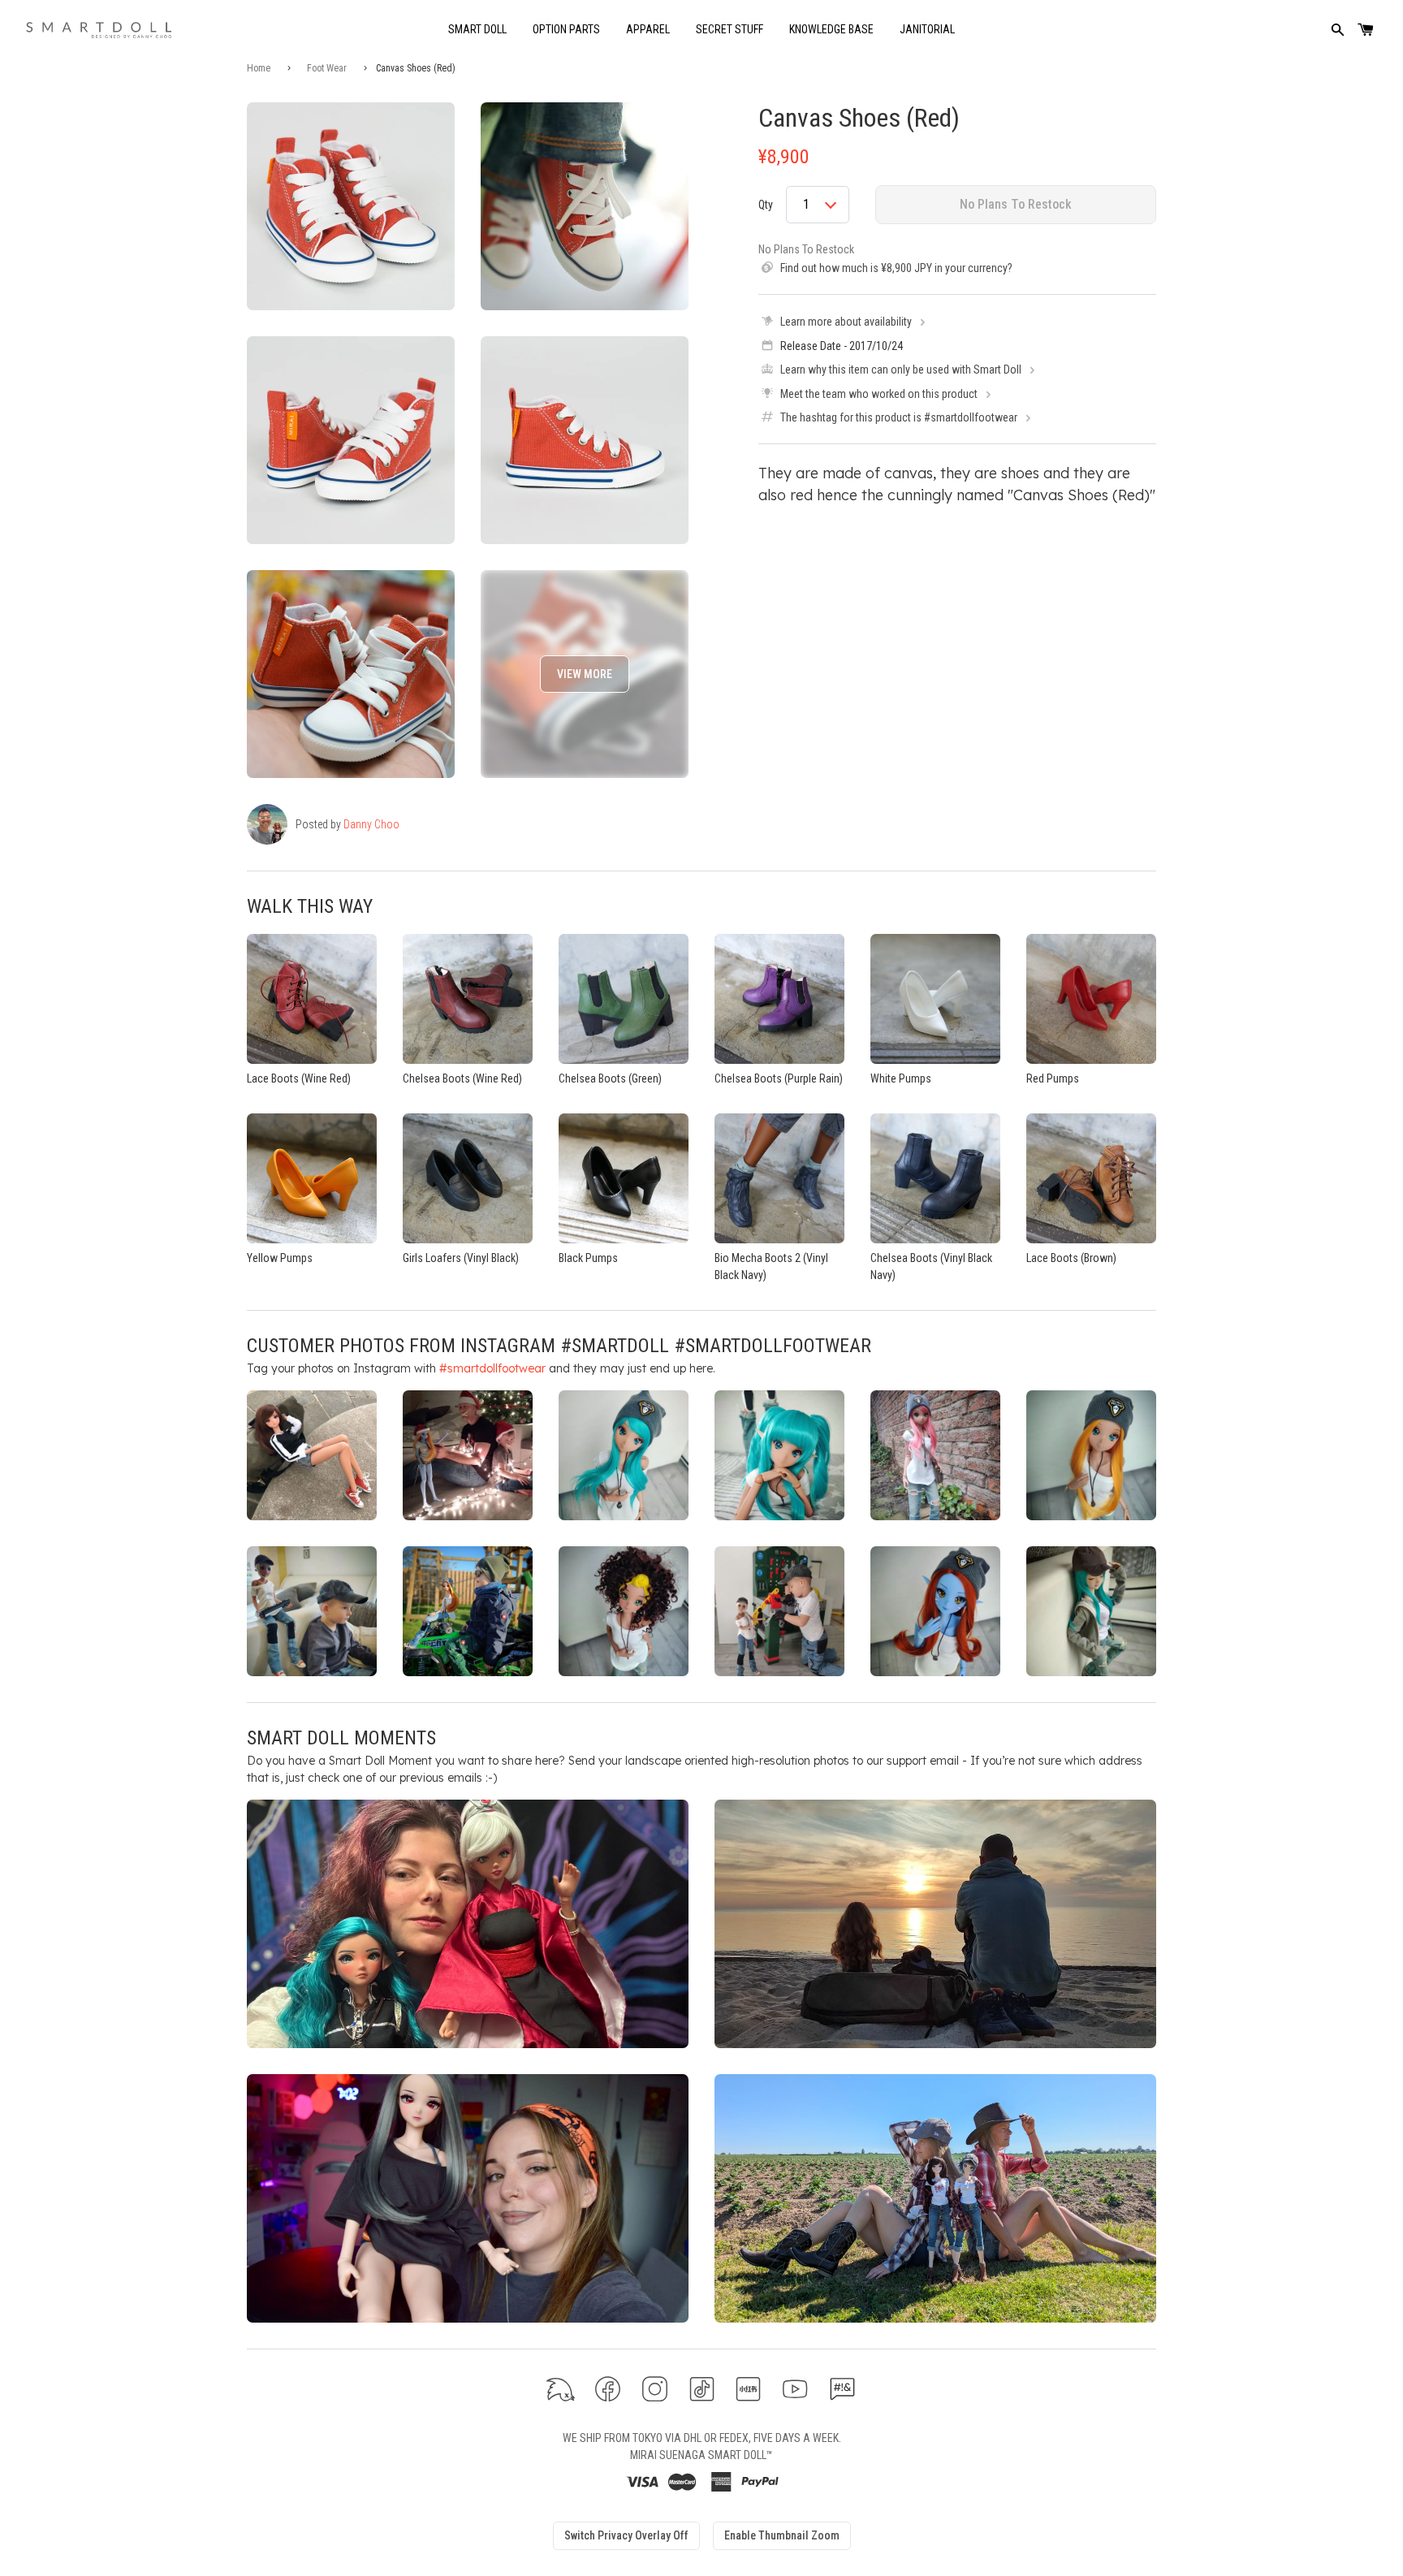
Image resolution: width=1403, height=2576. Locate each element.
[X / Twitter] (561, 2390)
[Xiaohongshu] (748, 2390)
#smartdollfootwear (492, 1368)
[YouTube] (795, 2390)
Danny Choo (371, 824)
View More (585, 674)
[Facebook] (608, 2390)
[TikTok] (702, 2390)
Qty (766, 205)
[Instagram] (655, 2390)
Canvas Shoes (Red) (859, 118)
